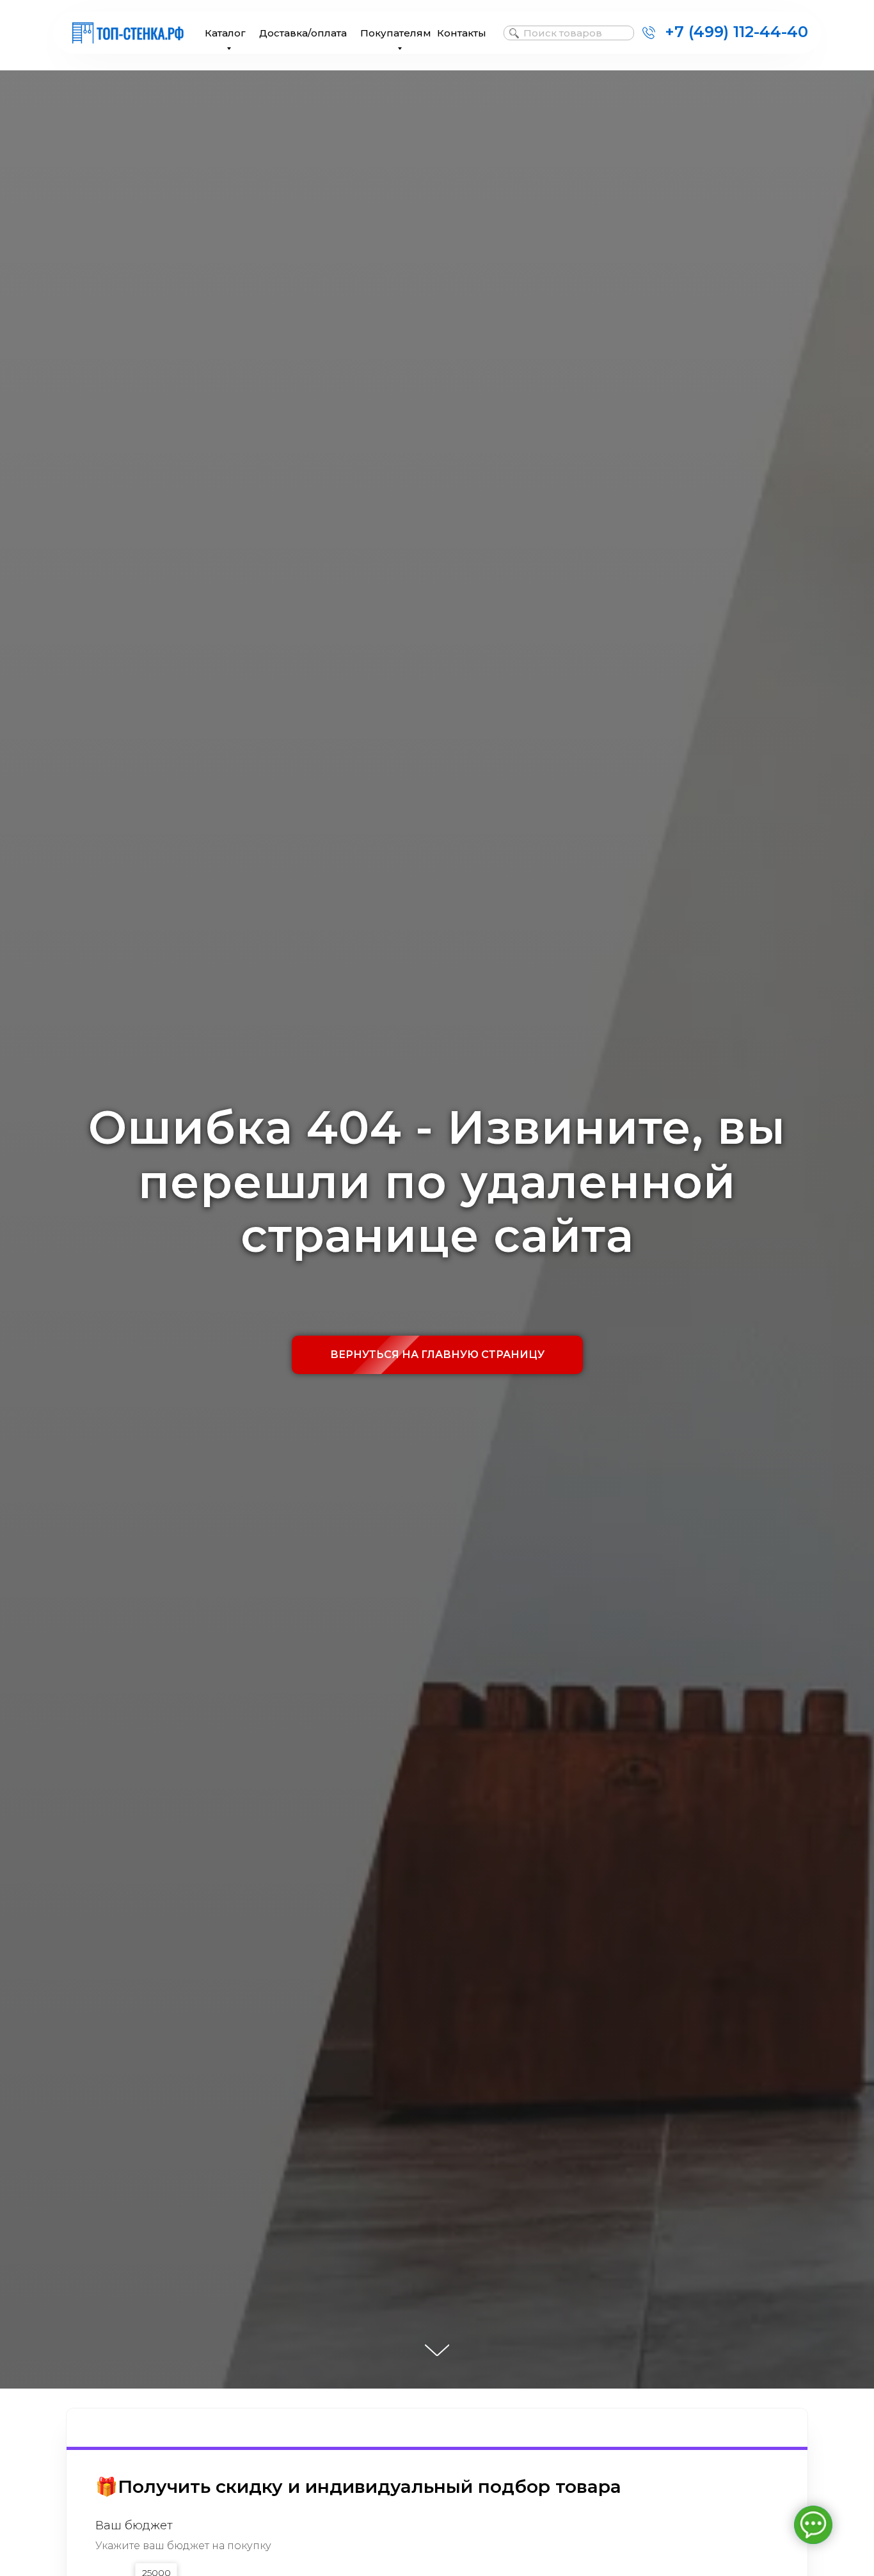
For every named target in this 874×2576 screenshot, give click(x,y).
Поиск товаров (563, 33)
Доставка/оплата (303, 33)
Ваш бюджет (134, 2525)
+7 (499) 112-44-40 (736, 32)
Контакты (462, 33)
